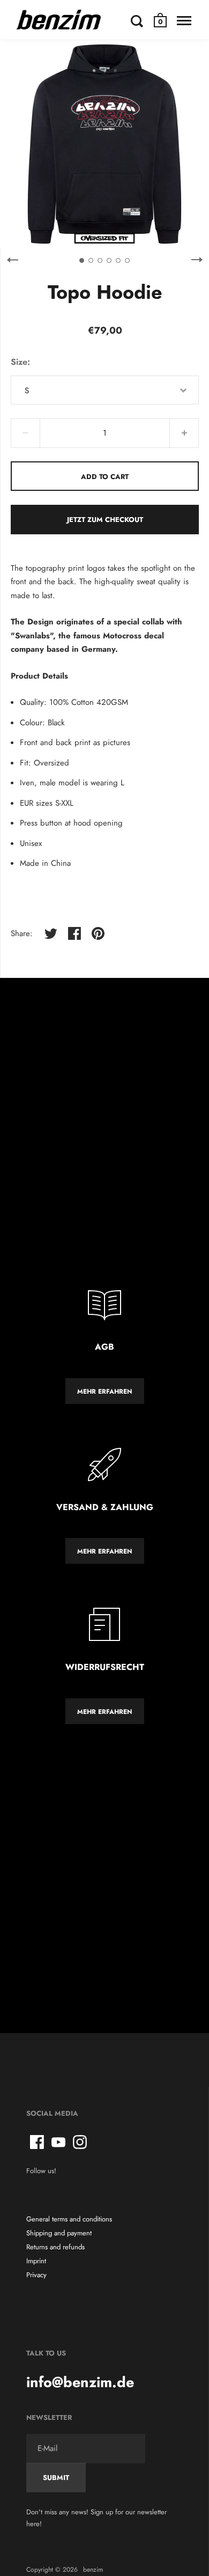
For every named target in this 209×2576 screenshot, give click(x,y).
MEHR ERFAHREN (105, 1392)
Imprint (36, 2261)
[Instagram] (80, 2142)
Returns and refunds (55, 2247)
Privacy (36, 2275)
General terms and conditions (69, 2219)
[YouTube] (58, 2142)
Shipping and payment (59, 2233)
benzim (93, 2570)
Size (19, 362)
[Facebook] (37, 2142)
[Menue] (184, 21)
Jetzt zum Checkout (105, 520)
